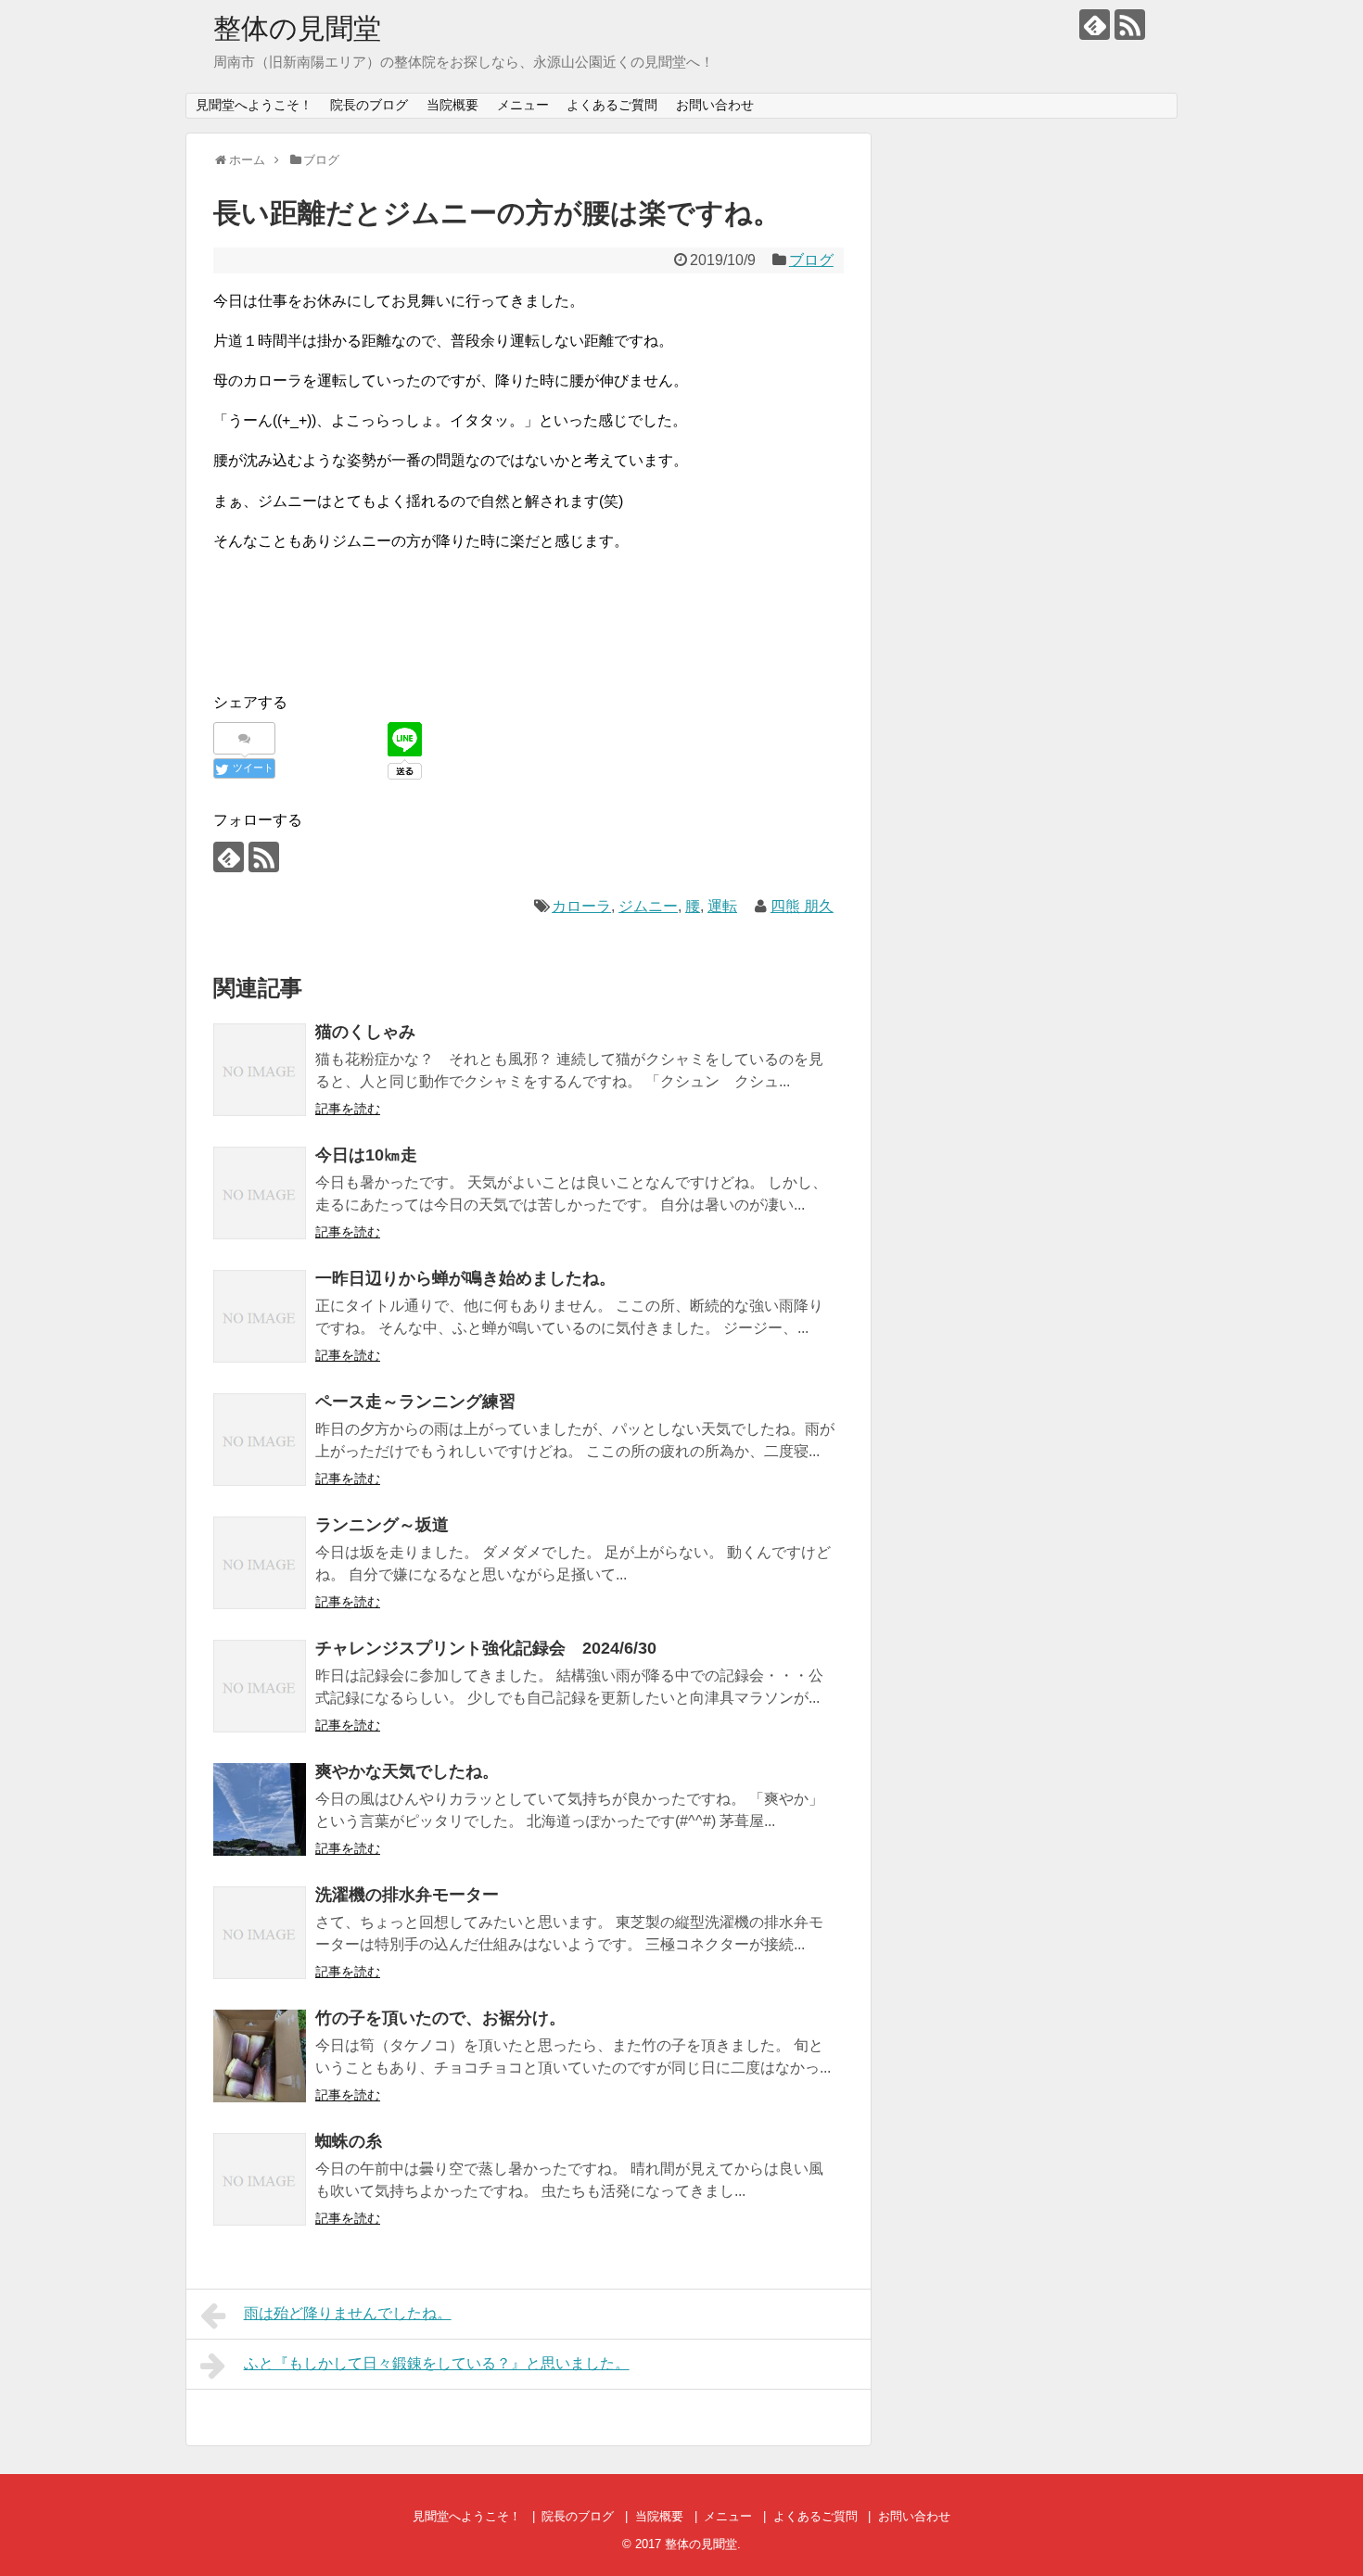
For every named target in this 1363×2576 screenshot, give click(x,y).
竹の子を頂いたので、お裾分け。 (440, 2018)
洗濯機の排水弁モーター (407, 1895)
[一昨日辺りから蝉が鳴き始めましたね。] (260, 1316)
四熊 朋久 (802, 906)
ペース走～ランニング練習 (415, 1402)
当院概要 (452, 105)
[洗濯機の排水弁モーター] (260, 1933)
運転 (722, 906)
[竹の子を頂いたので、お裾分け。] (260, 2056)
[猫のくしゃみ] (260, 1070)
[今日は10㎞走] (260, 1193)
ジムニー (648, 906)
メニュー (523, 105)
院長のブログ (369, 105)
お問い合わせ (715, 105)
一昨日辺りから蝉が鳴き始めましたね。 (465, 1278)
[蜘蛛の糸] (260, 2179)
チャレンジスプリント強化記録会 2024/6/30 (486, 1648)
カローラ (581, 906)
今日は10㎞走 (366, 1155)
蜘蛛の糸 (349, 2141)
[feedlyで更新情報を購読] (1095, 25)
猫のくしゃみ (365, 1032)
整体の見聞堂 (297, 28)
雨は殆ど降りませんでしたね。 (348, 2313)
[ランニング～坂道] (260, 1563)
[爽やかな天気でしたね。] (260, 1809)
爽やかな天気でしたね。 (407, 1771)
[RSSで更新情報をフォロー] (1130, 25)
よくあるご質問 (612, 105)
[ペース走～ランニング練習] (260, 1440)
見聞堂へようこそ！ (254, 105)
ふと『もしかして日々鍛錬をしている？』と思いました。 (437, 2363)
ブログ (811, 260)
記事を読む (348, 1109)
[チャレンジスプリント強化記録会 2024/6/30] (260, 1686)
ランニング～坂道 (382, 1525)
